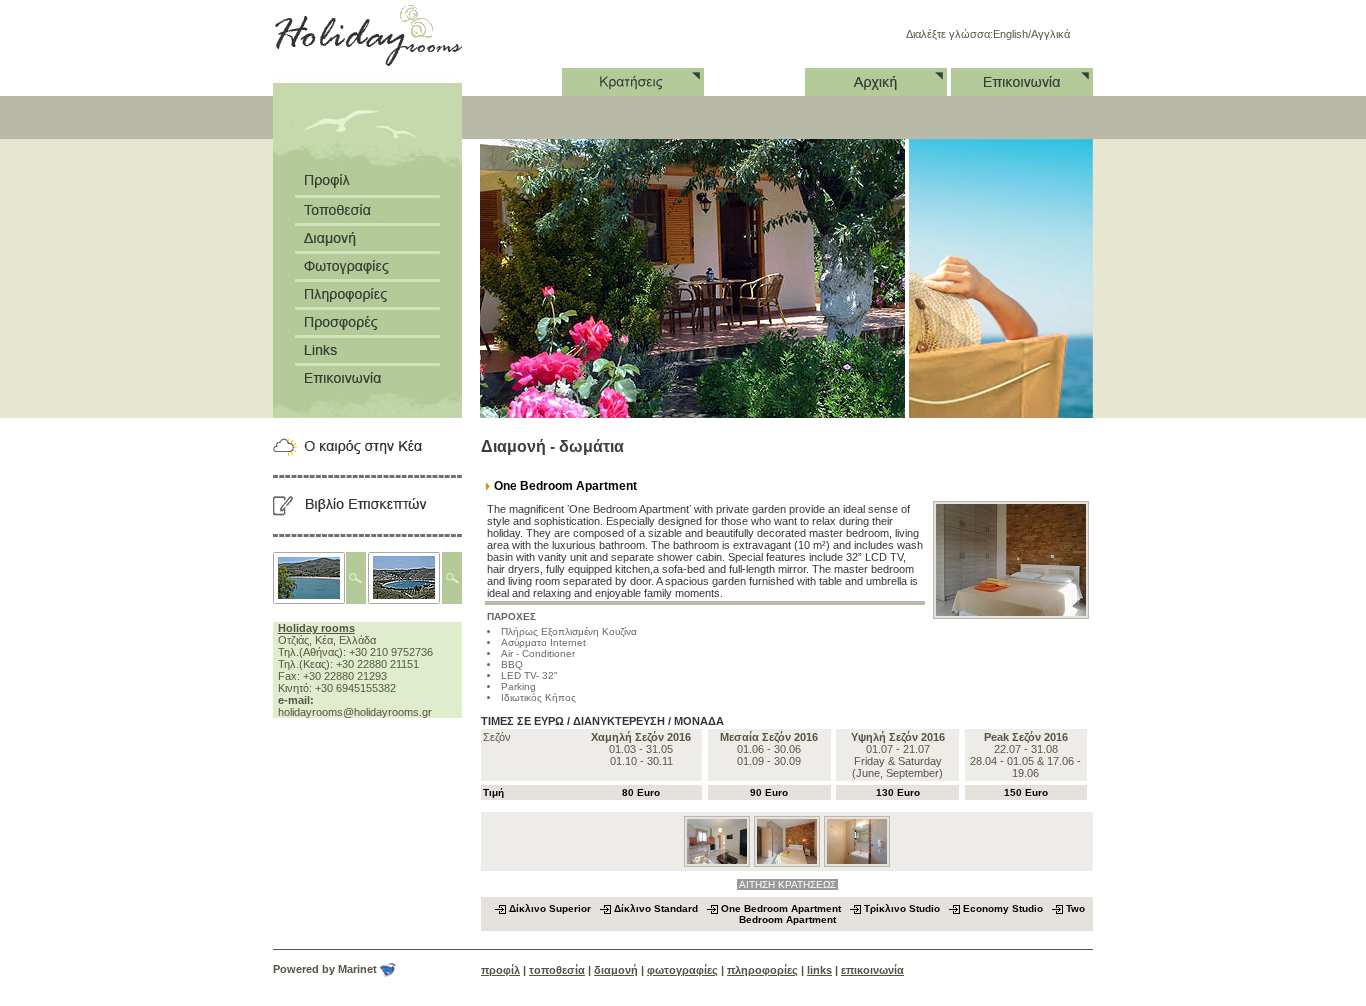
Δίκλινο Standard (657, 908)
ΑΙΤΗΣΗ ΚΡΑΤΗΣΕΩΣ (787, 884)
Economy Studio (1004, 908)
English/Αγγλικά (1031, 34)
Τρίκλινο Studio (903, 908)
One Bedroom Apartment (782, 908)
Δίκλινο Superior (551, 908)
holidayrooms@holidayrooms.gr (355, 712)
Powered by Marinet (326, 969)
